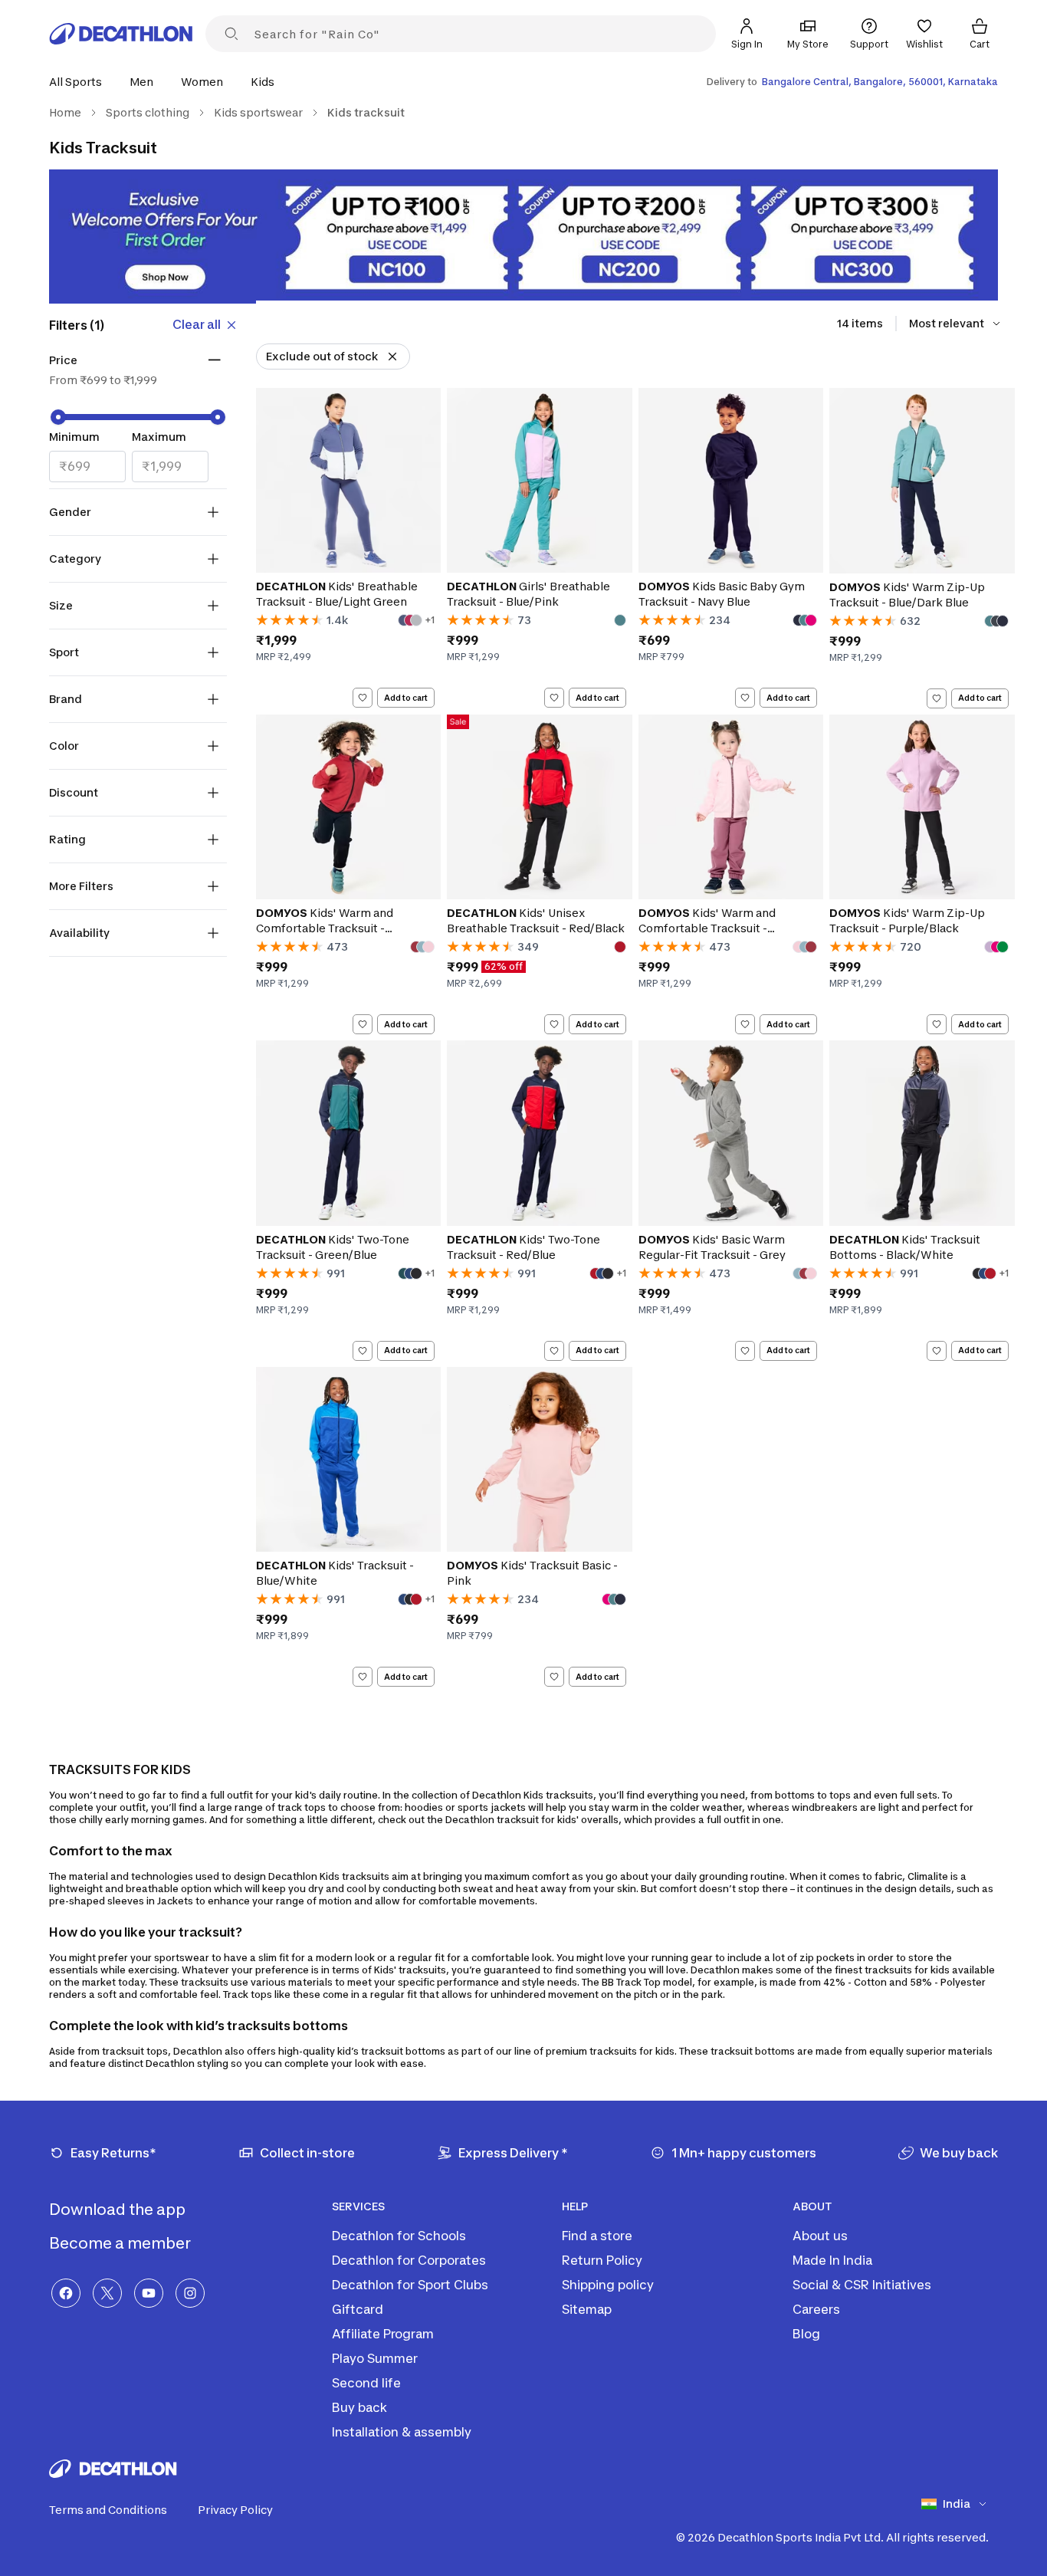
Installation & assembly (402, 2432)
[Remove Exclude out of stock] (392, 356)
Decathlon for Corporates (409, 2260)
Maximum (159, 437)
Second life (366, 2383)
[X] (107, 2293)
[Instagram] (190, 2293)
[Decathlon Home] (121, 34)
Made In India (832, 2260)
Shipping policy (608, 2285)
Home (65, 112)
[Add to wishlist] (363, 698)
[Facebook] (66, 2293)
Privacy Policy (235, 2510)
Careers (816, 2309)
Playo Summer (375, 2358)
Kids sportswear (258, 112)
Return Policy (602, 2260)
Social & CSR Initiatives (862, 2285)
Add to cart (406, 698)
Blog (806, 2334)
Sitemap (587, 2309)
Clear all (197, 324)
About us (820, 2236)
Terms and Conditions (108, 2510)
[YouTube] (149, 2293)
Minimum (74, 437)
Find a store (597, 2236)
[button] (80, 82)
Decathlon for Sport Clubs (410, 2285)
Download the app (119, 2210)
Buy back (359, 2407)
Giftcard (358, 2309)
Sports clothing (148, 112)
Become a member (121, 2243)
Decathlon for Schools (399, 2236)
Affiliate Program (383, 2334)
